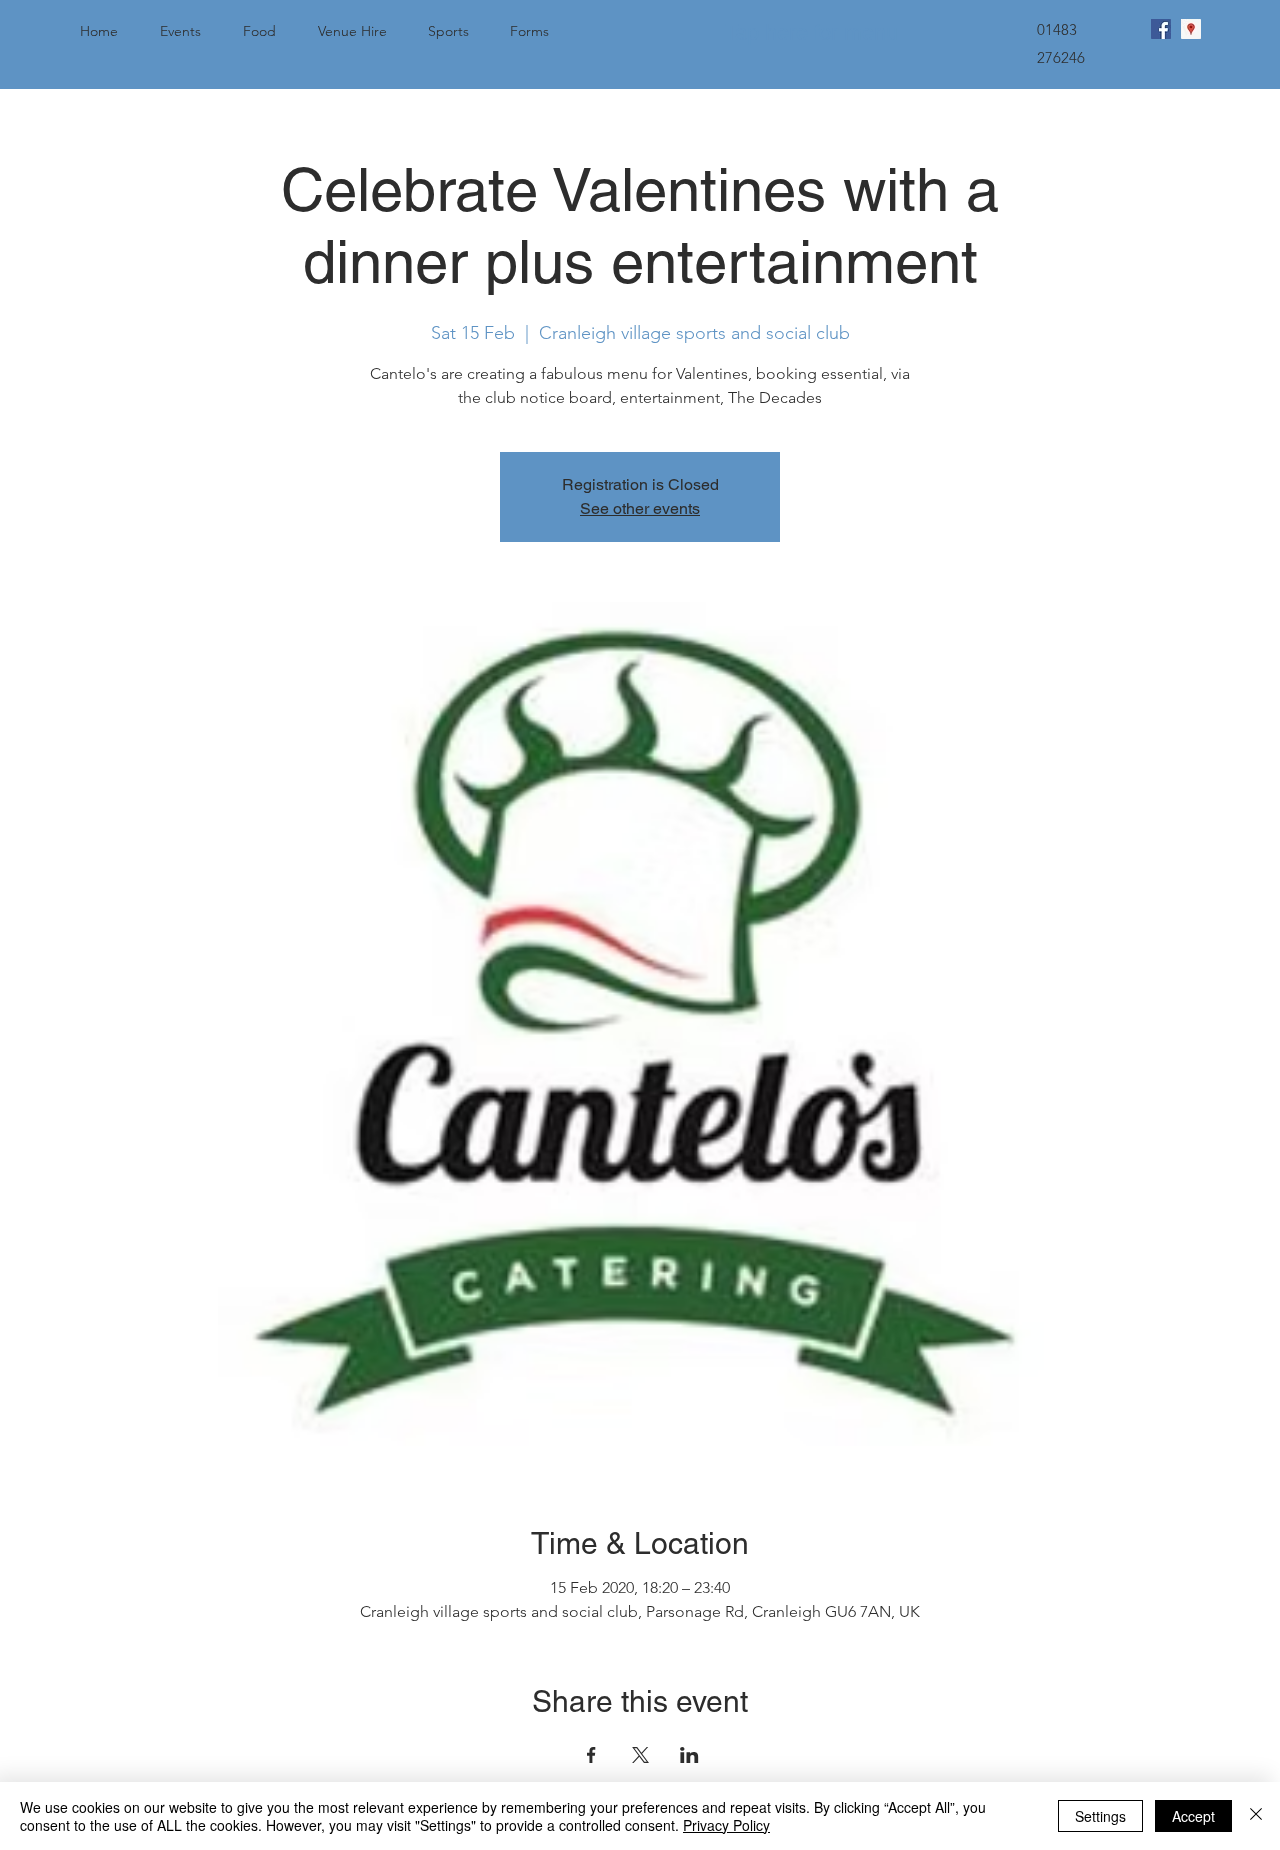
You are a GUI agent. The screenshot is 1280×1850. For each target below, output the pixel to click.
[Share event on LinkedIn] (689, 1755)
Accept (1193, 1816)
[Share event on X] (640, 1755)
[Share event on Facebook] (591, 1755)
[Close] (1256, 1816)
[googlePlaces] (1191, 29)
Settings (1100, 1816)
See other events (640, 508)
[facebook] (1161, 29)
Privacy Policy (726, 1825)
